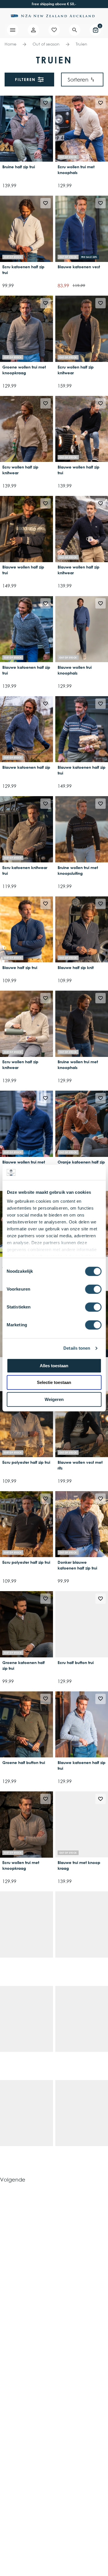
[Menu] (13, 30)
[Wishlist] (54, 30)
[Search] (75, 30)
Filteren (25, 79)
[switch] (93, 1289)
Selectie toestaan (54, 1382)
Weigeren (54, 1399)
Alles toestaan (54, 1366)
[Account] (33, 30)
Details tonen (77, 1348)
